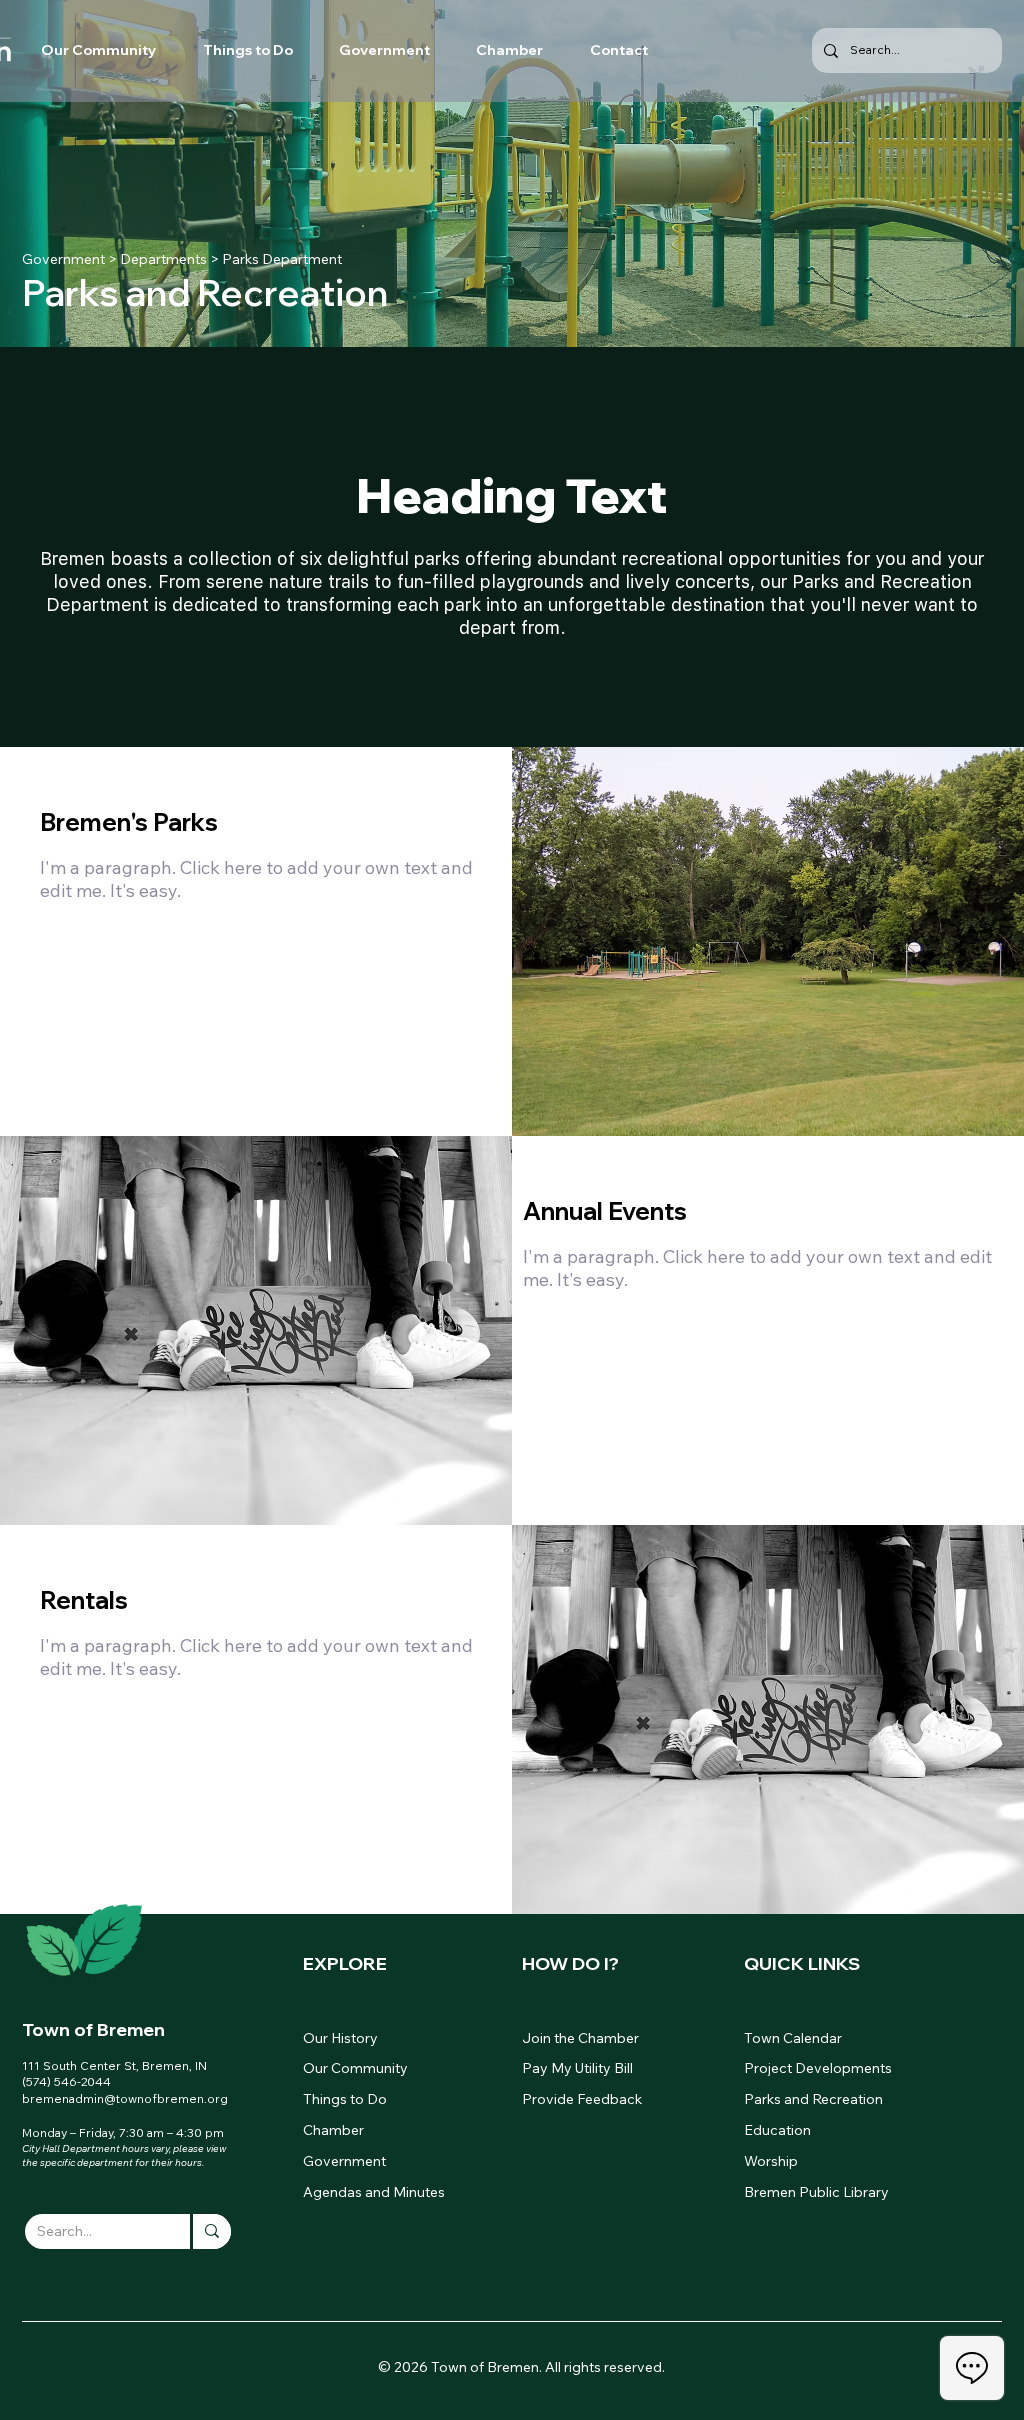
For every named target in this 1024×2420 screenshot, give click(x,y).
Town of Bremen (93, 2029)
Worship (771, 2161)
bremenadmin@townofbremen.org (125, 2098)
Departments (163, 259)
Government (63, 259)
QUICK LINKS (802, 1963)
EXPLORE (345, 1963)
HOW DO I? (570, 1963)
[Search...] (210, 2231)
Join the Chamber (580, 2038)
